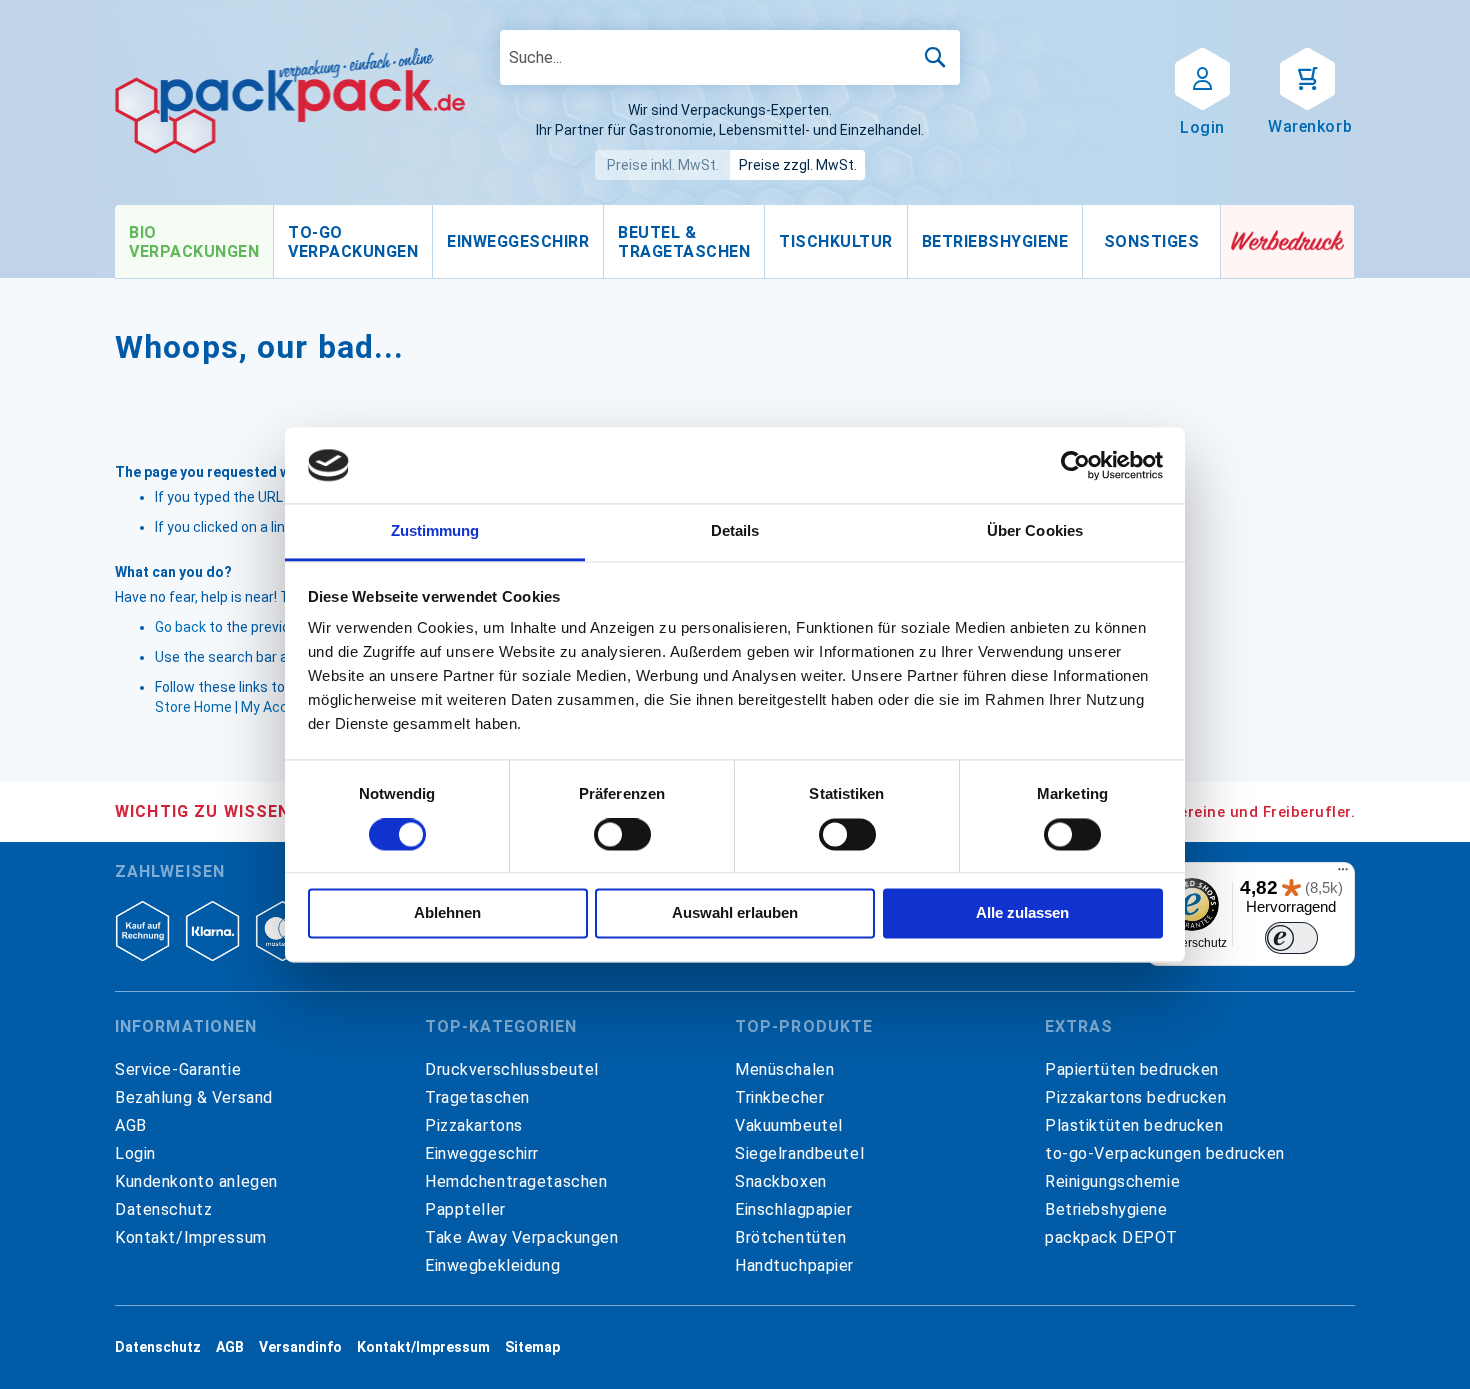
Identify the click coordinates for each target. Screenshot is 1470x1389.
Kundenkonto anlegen (196, 1181)
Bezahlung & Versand (194, 1097)
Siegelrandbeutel (799, 1153)
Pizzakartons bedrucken (1136, 1097)
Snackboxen (781, 1181)
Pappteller (465, 1209)
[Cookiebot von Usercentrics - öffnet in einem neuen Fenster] (1075, 465)
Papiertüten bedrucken (1132, 1069)
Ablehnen (447, 913)
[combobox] (730, 57)
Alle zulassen (1022, 913)
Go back (180, 627)
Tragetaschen (477, 1097)
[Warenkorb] (1307, 77)
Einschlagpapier (794, 1209)
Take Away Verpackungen (522, 1237)
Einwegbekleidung (492, 1265)
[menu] (668, 242)
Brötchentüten (790, 1237)
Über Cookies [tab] (1035, 531)
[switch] (622, 836)
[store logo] (290, 101)
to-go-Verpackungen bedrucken (1165, 1153)
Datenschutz (163, 1209)
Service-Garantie (178, 1069)
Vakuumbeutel (789, 1125)
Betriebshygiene (1106, 1209)
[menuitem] (194, 242)
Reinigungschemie (1112, 1181)
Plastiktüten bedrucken (1134, 1125)
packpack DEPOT (1111, 1237)
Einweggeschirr (482, 1153)
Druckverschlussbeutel (512, 1069)
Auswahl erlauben (735, 913)
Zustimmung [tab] (435, 531)
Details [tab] (735, 531)
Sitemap (532, 1347)
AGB (131, 1125)
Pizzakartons (474, 1125)
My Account (279, 707)
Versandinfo (300, 1347)
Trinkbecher (779, 1097)
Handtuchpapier (794, 1265)
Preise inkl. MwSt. (663, 165)
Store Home (193, 707)
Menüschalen (784, 1069)
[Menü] (1343, 874)
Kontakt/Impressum (191, 1237)
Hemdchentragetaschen (516, 1181)
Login (135, 1153)
